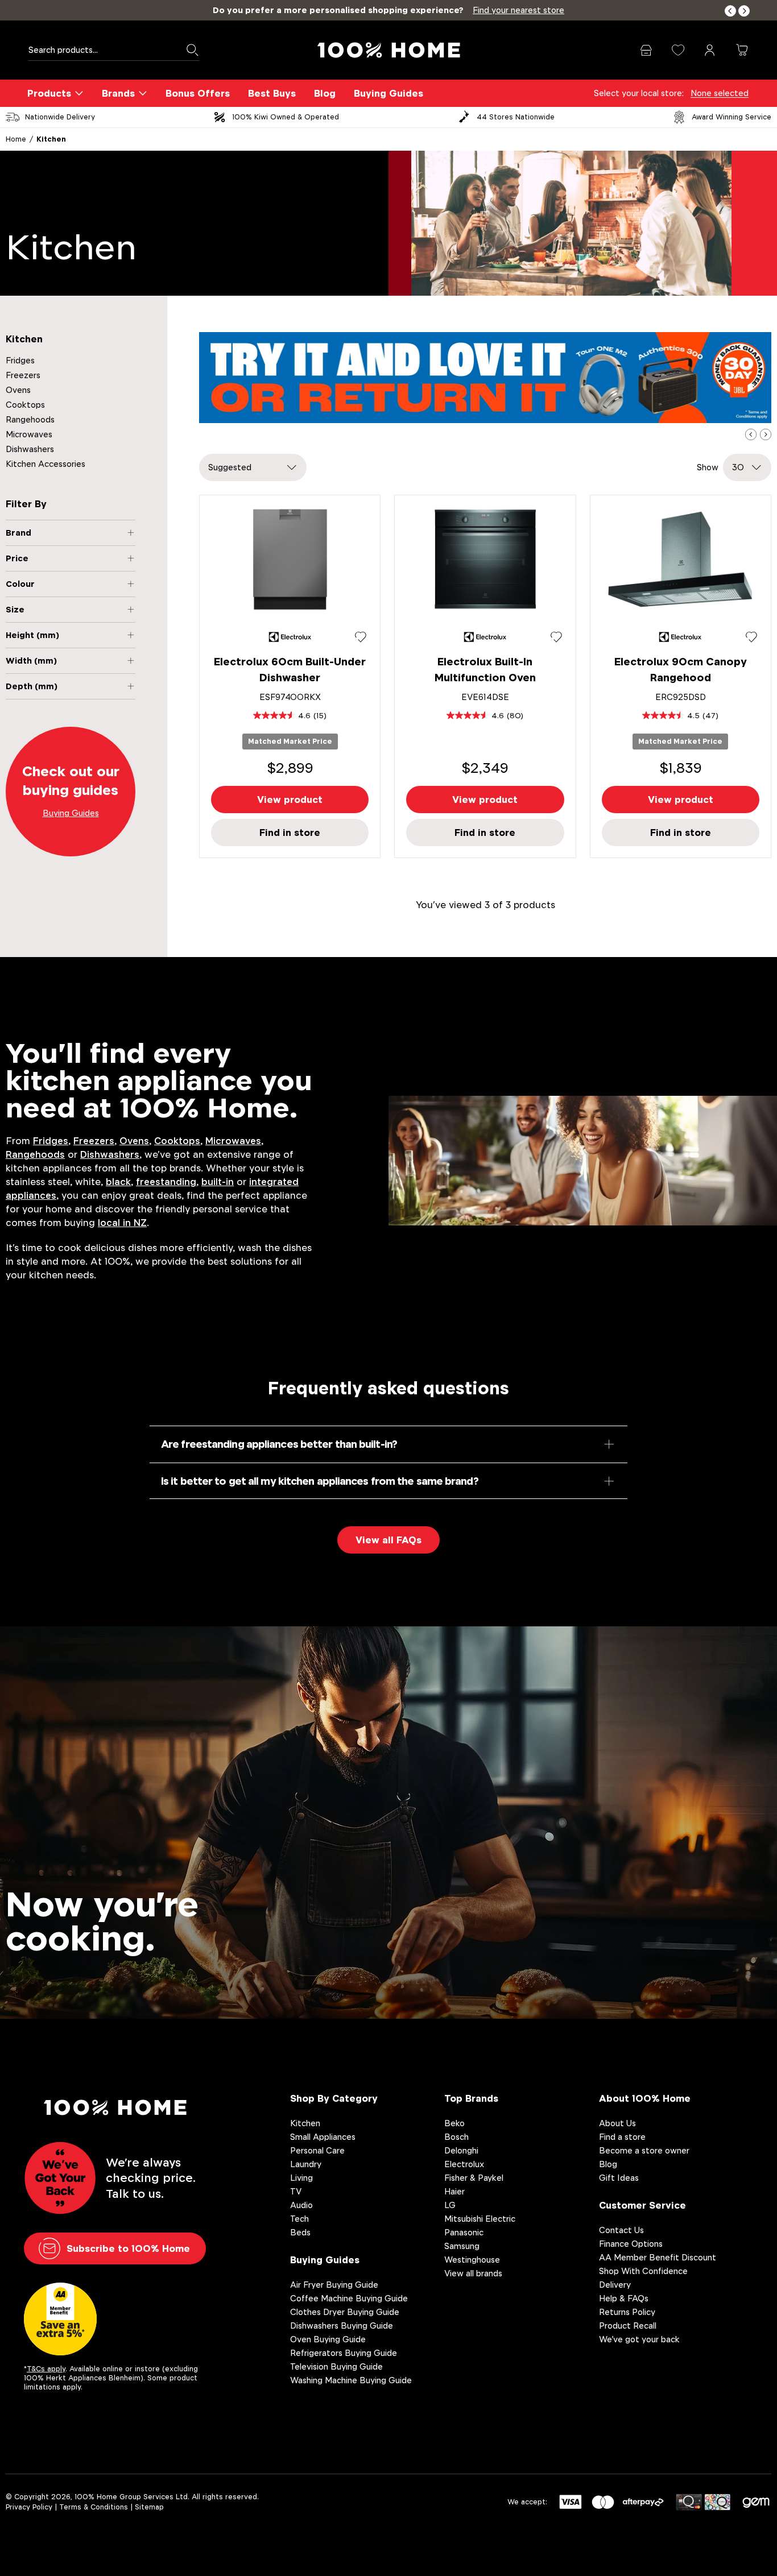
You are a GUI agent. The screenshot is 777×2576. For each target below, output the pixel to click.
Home (16, 139)
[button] (730, 11)
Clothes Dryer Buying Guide (345, 2312)
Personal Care (317, 2150)
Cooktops (25, 405)
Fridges (20, 360)
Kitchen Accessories (46, 464)
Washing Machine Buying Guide (351, 2380)
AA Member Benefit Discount (658, 2257)
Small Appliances (323, 2137)
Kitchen (51, 139)
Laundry (306, 2164)
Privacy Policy (29, 2507)
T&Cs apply (46, 2369)
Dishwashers (30, 449)
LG (450, 2205)
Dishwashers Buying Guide (342, 2326)
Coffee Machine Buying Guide (349, 2298)
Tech (299, 2219)
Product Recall (628, 2326)
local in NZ (122, 1223)
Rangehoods (30, 419)
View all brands (473, 2273)
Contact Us (621, 2230)
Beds (300, 2232)
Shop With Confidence (643, 2271)
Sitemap (149, 2507)
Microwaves (29, 434)
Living (301, 2178)
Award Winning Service (731, 117)
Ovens (18, 390)
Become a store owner (644, 2150)
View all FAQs (388, 1540)
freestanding (166, 1182)
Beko (454, 2123)
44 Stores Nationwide (516, 117)
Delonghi (461, 2150)
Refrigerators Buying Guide (344, 2353)
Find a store (622, 2137)
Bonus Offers (198, 93)
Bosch (456, 2137)
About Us (617, 2123)
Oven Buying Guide (328, 2339)
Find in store (290, 833)
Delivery (615, 2285)
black (118, 1182)
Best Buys (272, 93)
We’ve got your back (639, 2339)
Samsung (462, 2246)
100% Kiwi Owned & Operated (286, 117)
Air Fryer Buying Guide (334, 2285)
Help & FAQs (624, 2298)
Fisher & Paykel (474, 2178)
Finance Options (631, 2244)
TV (296, 2191)
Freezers (23, 375)
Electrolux (464, 2164)
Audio (301, 2205)
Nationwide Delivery (60, 117)
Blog (325, 93)
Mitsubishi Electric (480, 2219)
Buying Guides (388, 93)
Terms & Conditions (94, 2507)
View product (290, 800)
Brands (118, 93)
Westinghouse (472, 2260)
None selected (720, 93)
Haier (454, 2191)
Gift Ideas (619, 2178)
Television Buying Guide (336, 2366)
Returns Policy (627, 2312)
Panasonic (464, 2232)
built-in (218, 1182)
